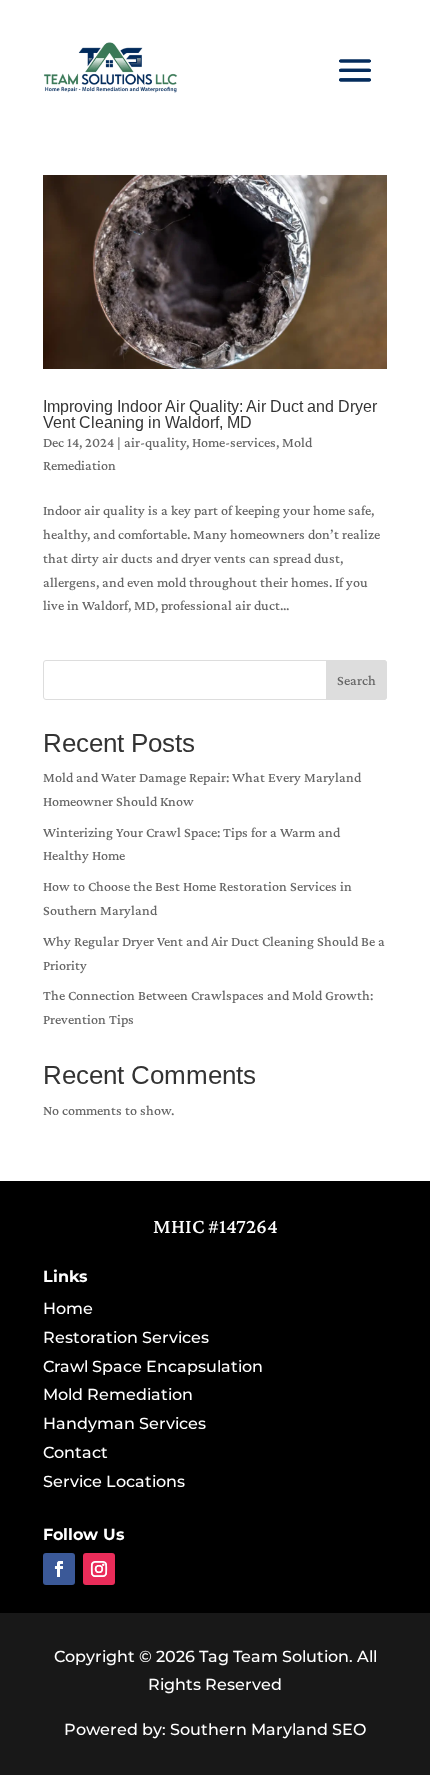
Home (68, 1308)
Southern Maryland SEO (268, 1729)
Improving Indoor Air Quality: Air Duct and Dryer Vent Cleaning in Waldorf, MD (210, 414)
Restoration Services (126, 1337)
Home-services (234, 442)
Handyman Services (124, 1423)
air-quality (155, 442)
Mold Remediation (118, 1394)
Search (356, 680)
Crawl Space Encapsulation (153, 1366)
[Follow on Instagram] (99, 1569)
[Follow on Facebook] (59, 1569)
